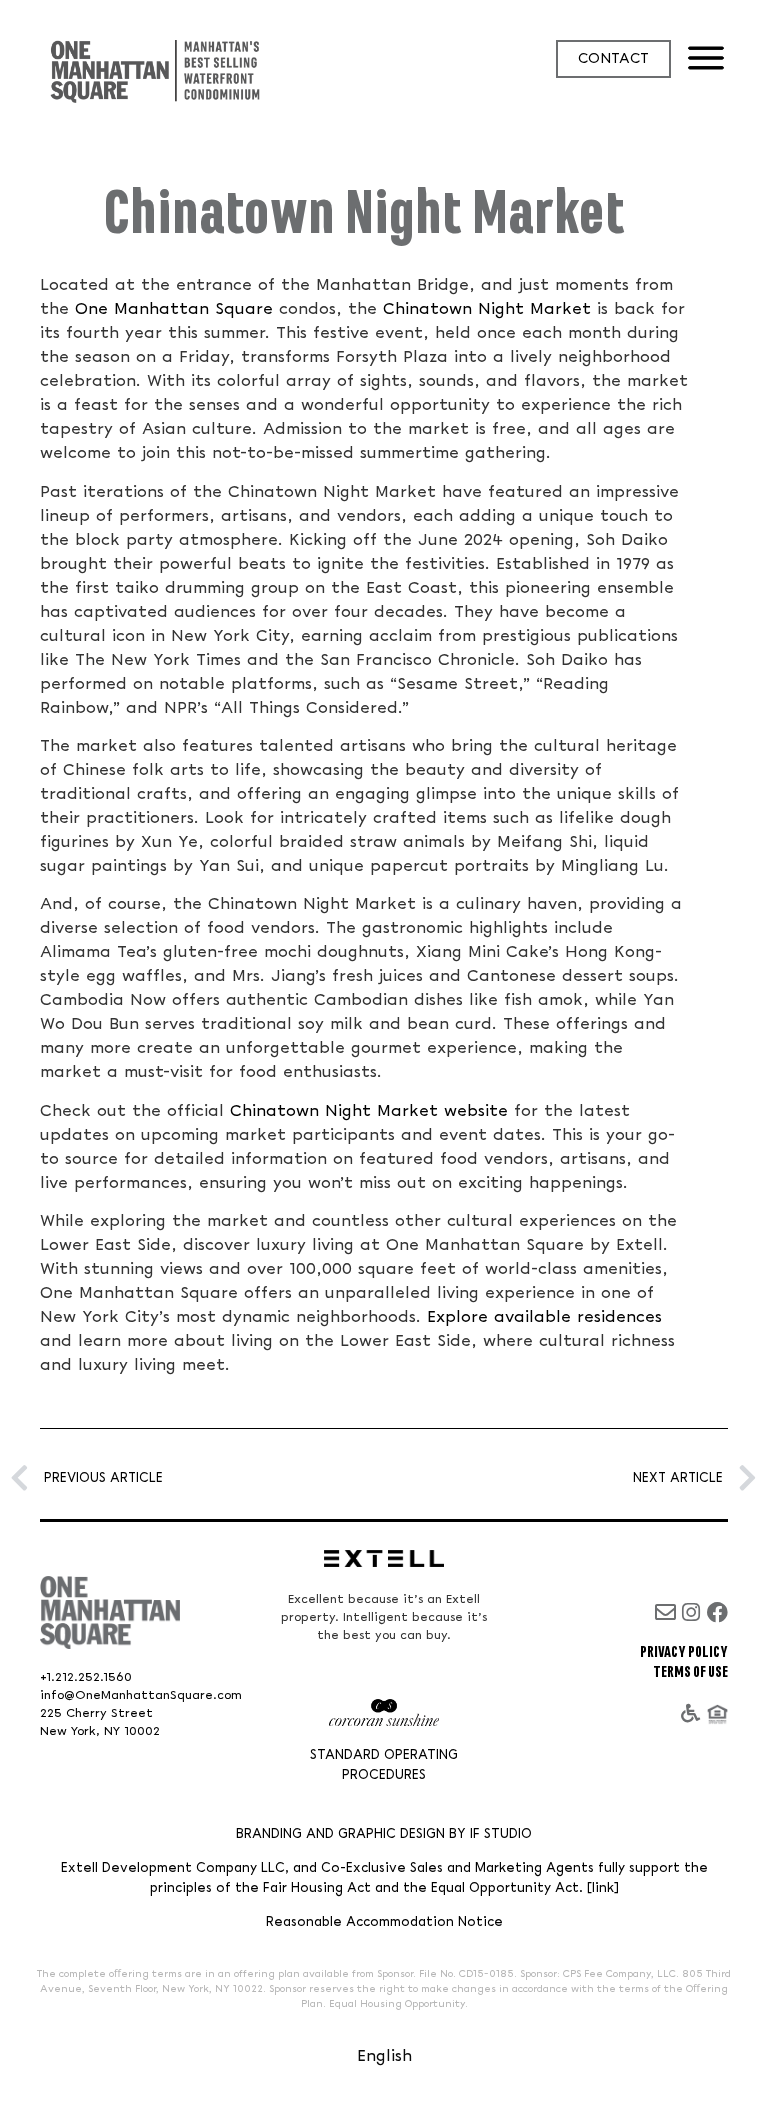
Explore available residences (544, 1317)
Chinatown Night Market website (369, 1111)
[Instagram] (691, 1612)
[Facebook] (717, 1612)
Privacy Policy (684, 1652)
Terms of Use (690, 1672)
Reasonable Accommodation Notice (384, 1922)
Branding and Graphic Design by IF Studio (384, 1834)
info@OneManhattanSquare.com (141, 1695)
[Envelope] (665, 1612)
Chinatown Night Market (487, 309)
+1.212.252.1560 (86, 1677)
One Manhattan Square (174, 309)
